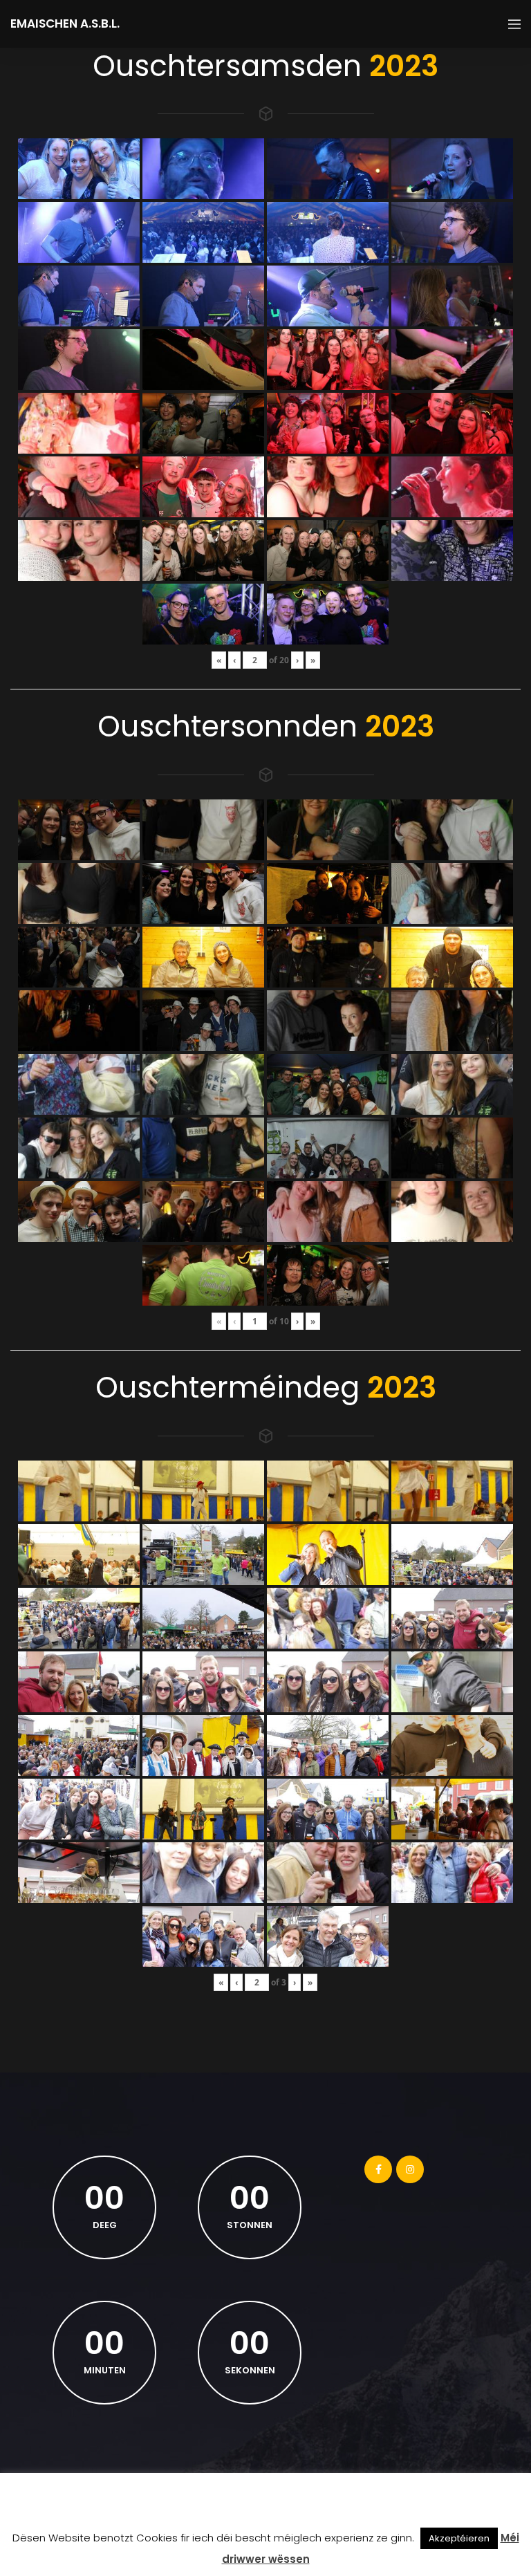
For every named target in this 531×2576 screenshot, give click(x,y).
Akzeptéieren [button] (459, 2538)
